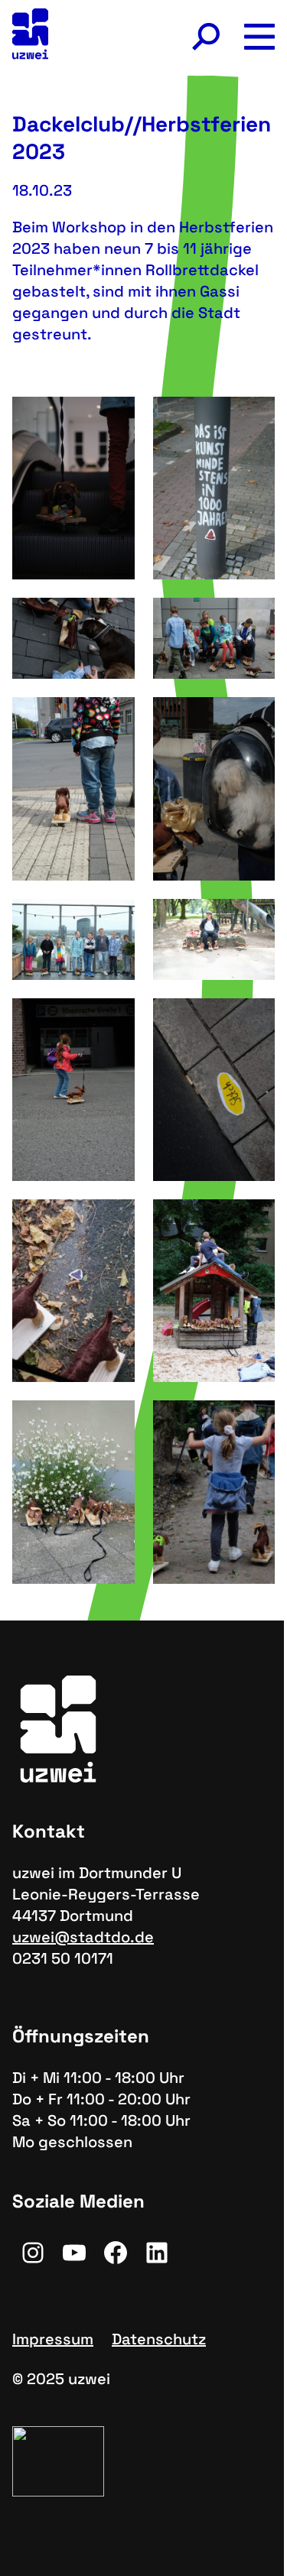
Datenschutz (159, 2339)
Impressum (53, 2339)
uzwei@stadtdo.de (83, 1937)
